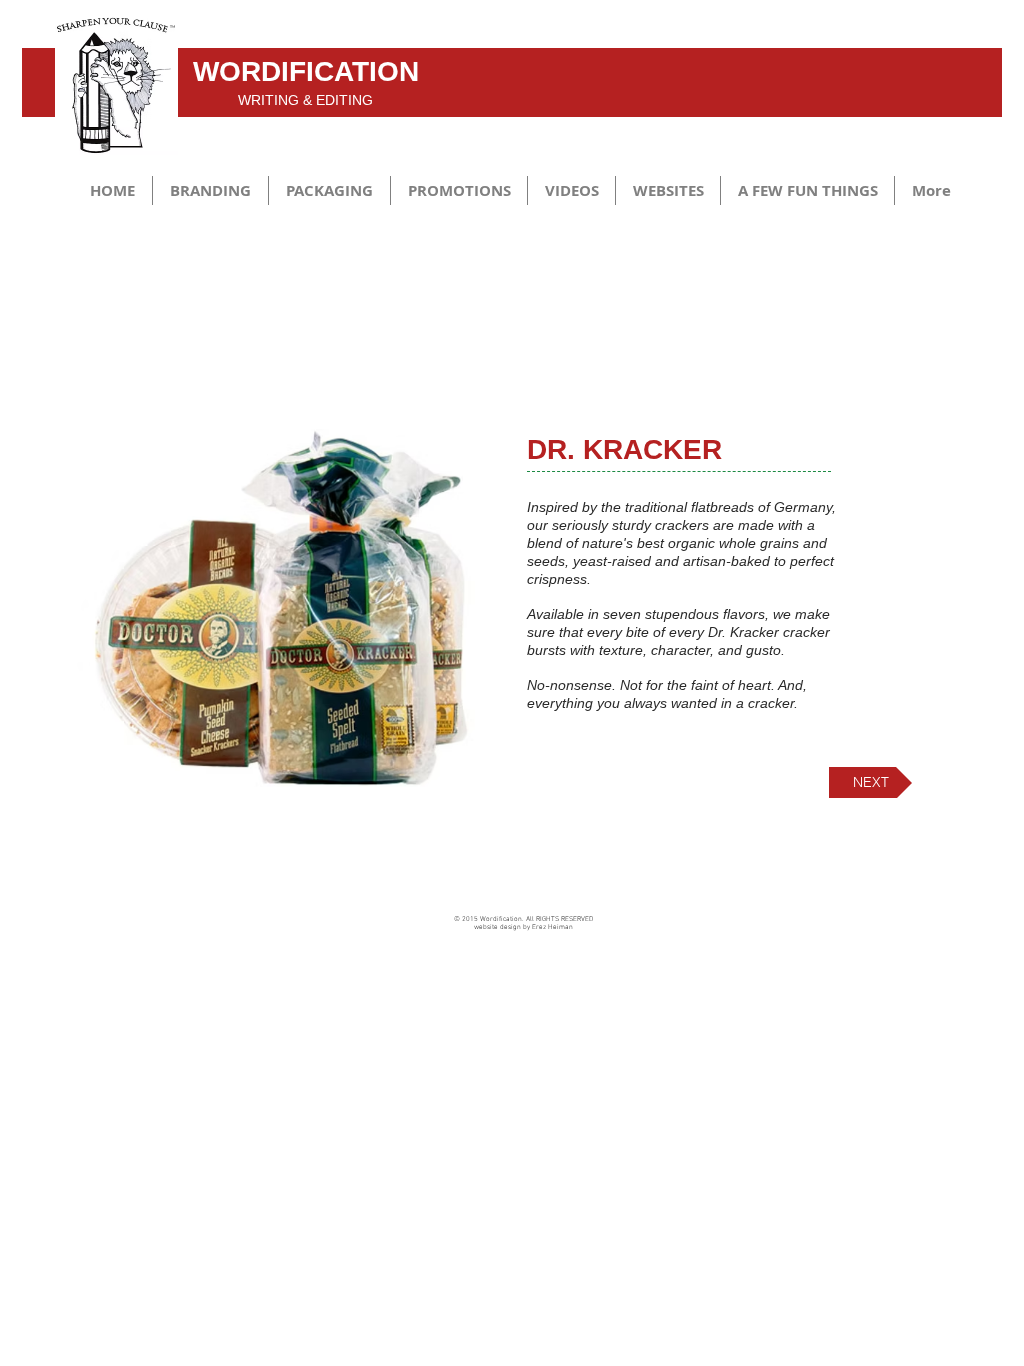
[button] (210, 190)
